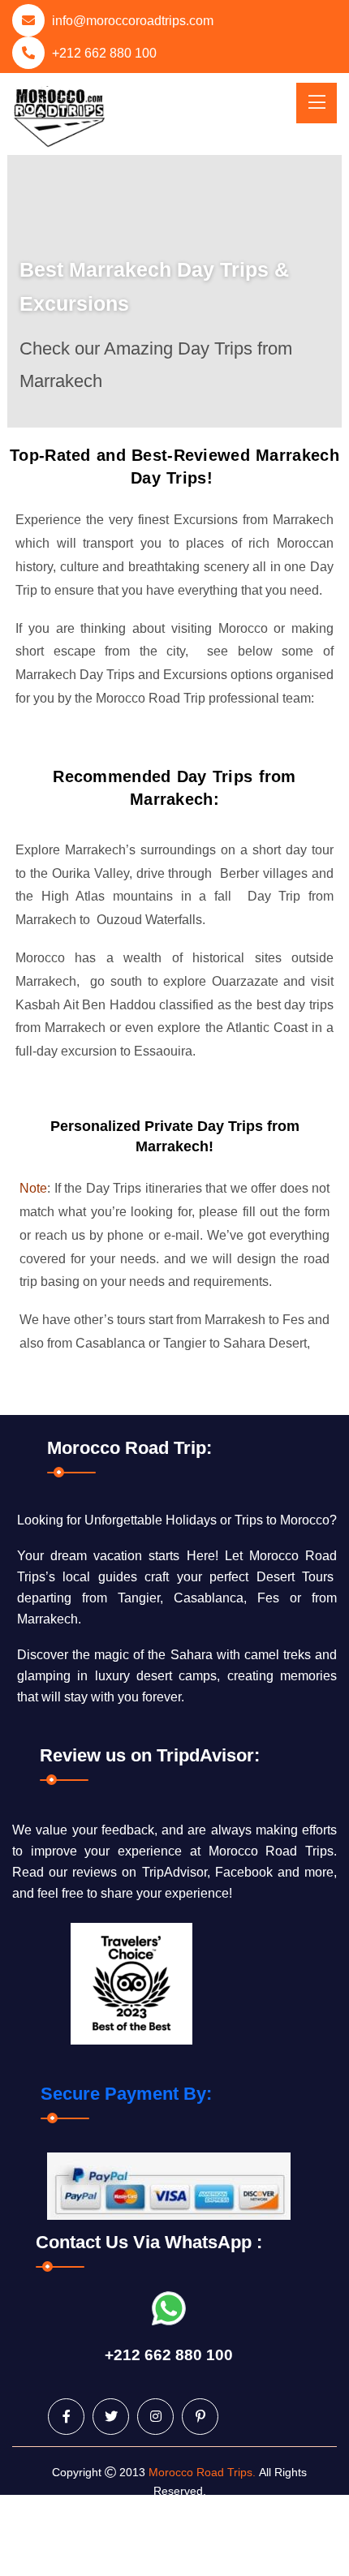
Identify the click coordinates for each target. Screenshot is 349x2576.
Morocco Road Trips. (202, 2472)
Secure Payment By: (126, 2094)
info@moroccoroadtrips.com (133, 21)
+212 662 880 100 (104, 53)
